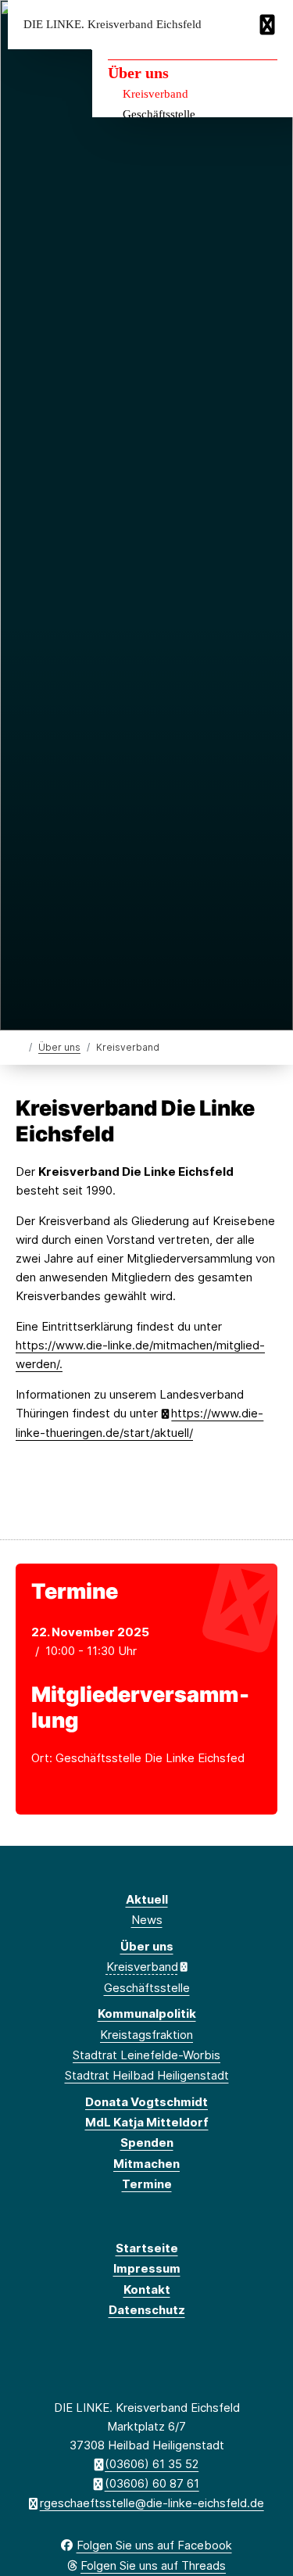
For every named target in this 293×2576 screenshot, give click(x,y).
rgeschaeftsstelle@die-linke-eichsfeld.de (152, 2503)
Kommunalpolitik (147, 2014)
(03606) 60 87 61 (152, 2483)
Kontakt (147, 2289)
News (147, 1920)
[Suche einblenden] (226, 25)
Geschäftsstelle (159, 114)
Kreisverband (155, 94)
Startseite (147, 2248)
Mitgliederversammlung (140, 1707)
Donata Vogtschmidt (146, 2102)
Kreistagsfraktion (146, 2035)
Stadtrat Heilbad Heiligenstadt (147, 2075)
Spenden (147, 2142)
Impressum (147, 2268)
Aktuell (147, 1899)
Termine (147, 2184)
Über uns (138, 73)
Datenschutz (147, 2310)
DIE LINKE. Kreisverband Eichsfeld (113, 25)
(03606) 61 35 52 (152, 2464)
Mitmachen (146, 2164)
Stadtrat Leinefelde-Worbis (146, 2055)
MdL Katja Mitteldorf (147, 2122)
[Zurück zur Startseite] (19, 1046)
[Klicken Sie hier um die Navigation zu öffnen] (269, 25)
